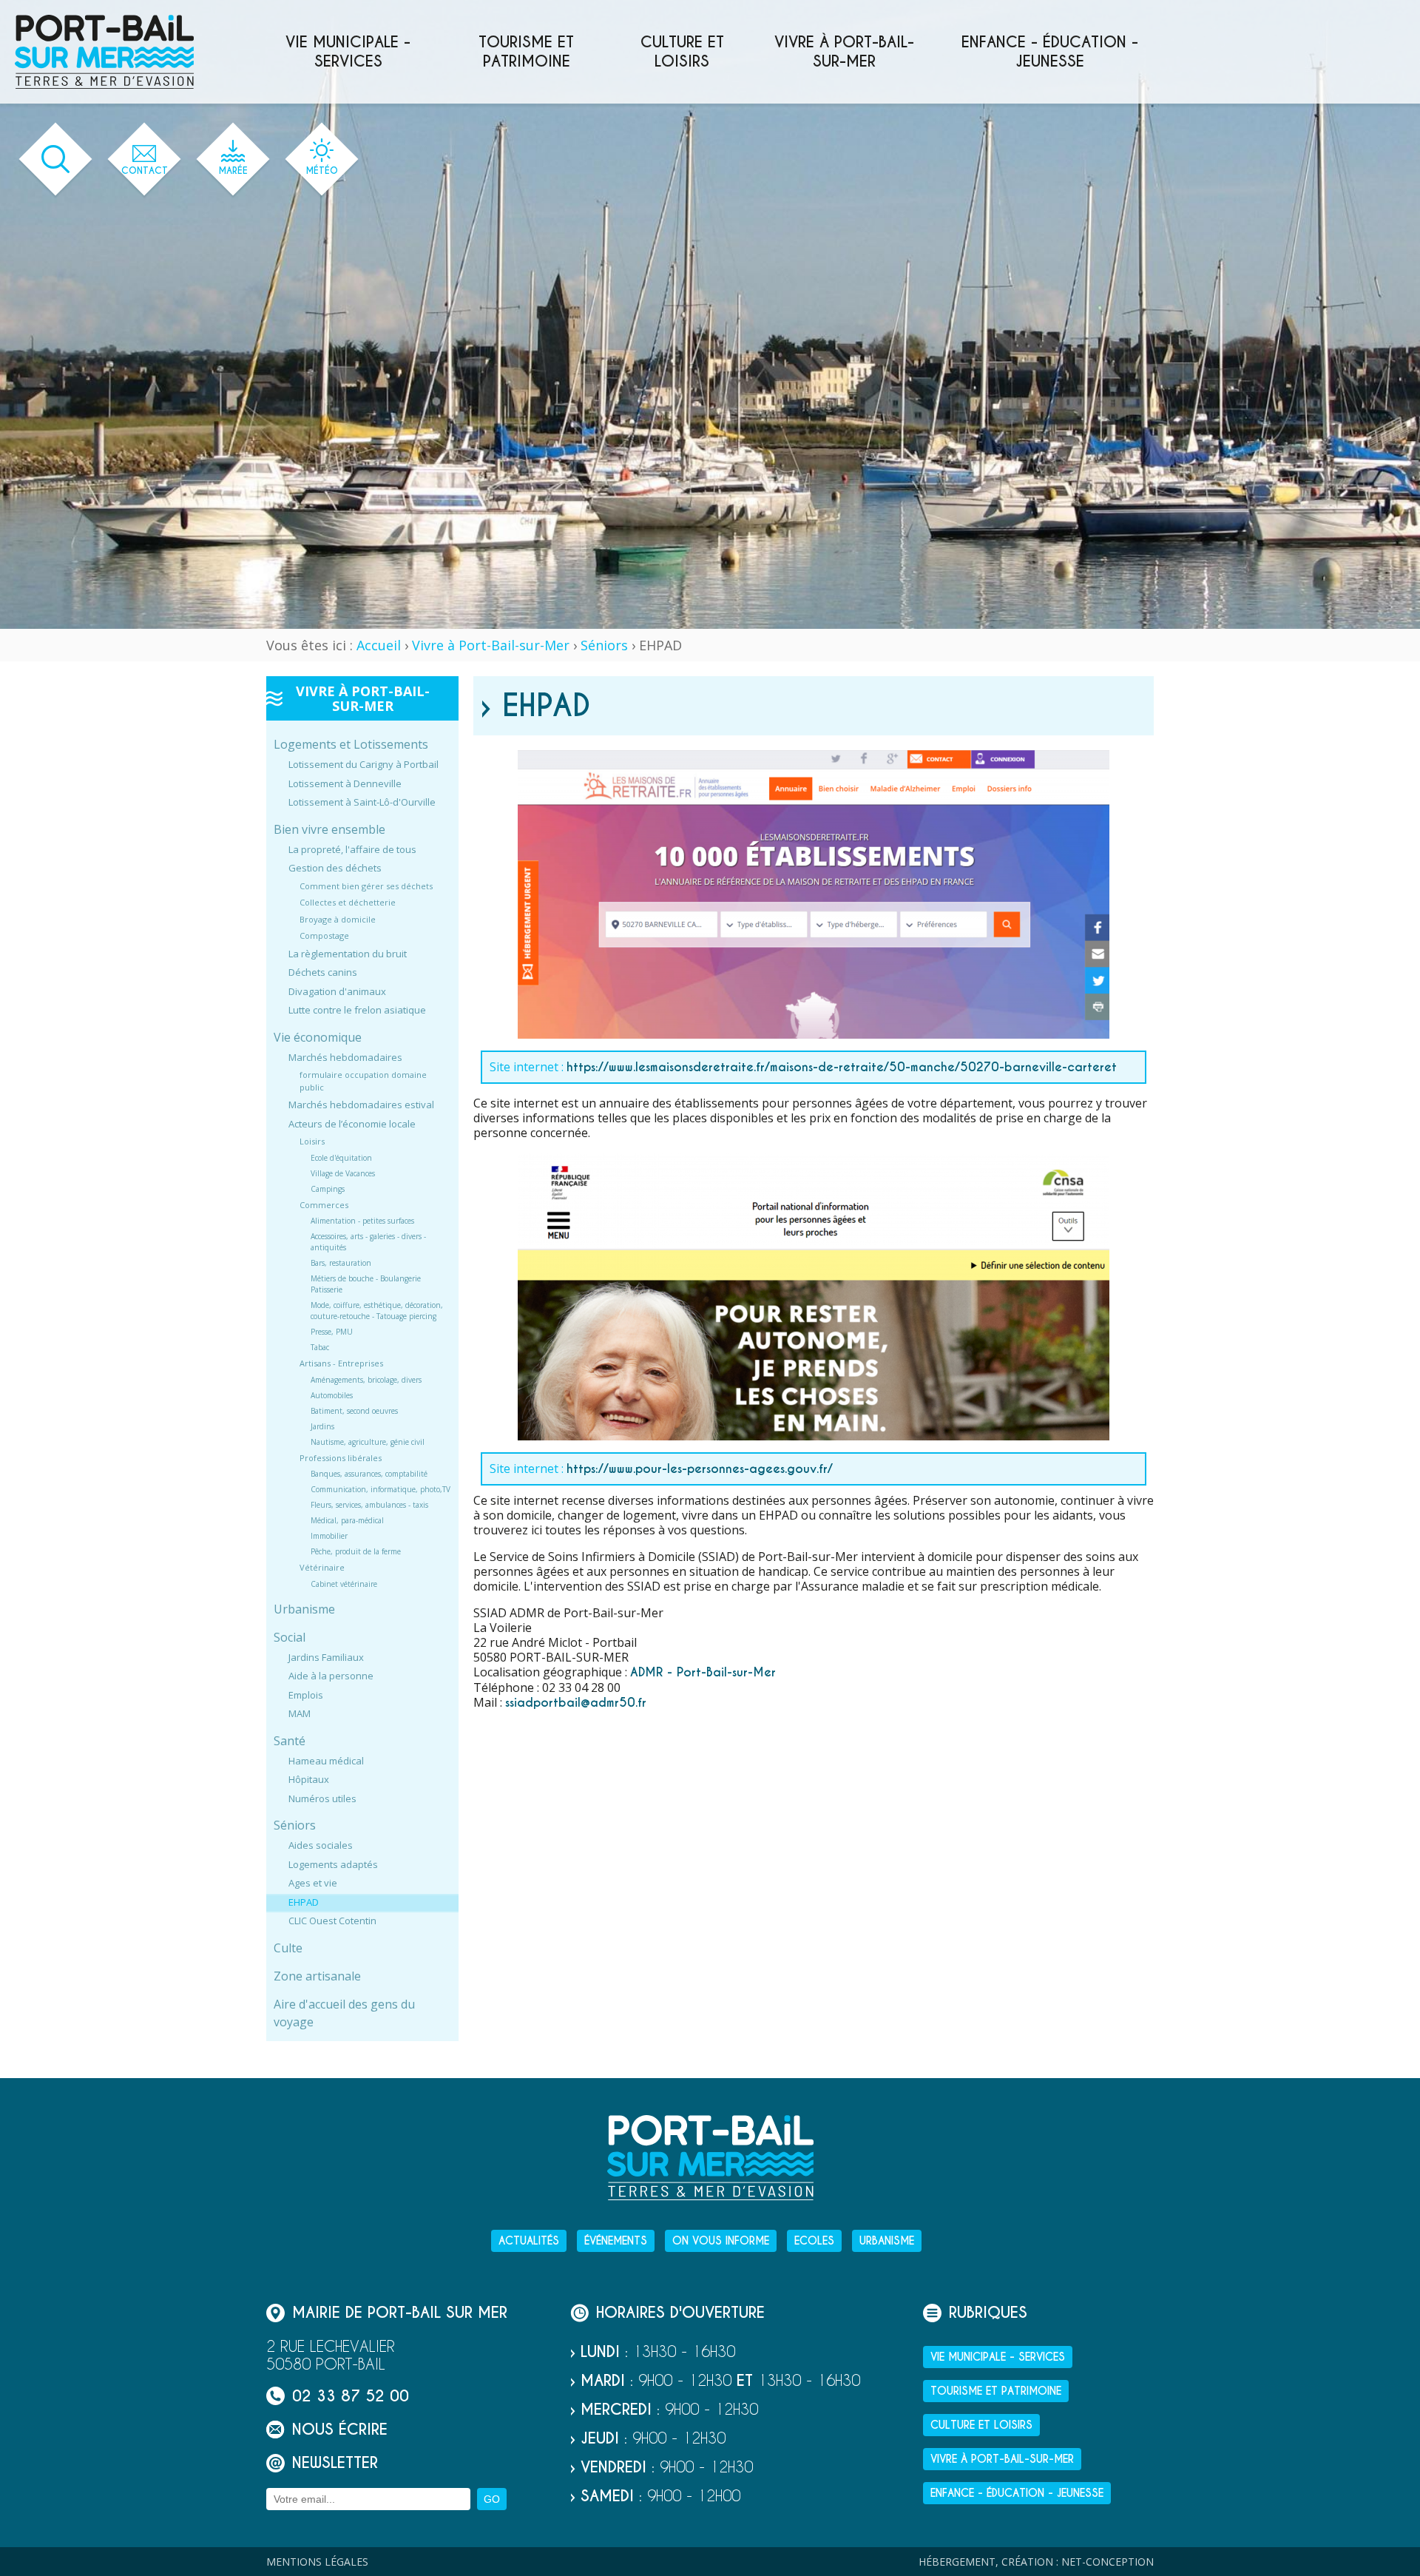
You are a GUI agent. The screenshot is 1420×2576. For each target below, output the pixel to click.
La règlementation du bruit (348, 954)
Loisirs (312, 1141)
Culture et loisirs (682, 52)
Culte (288, 1948)
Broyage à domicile (338, 919)
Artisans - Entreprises (341, 1363)
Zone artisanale (317, 1976)
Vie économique (318, 1037)
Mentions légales (317, 2562)
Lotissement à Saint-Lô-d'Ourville (362, 802)
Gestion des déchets (335, 868)
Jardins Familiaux (326, 1657)
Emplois (306, 1695)
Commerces (324, 1205)
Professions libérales (341, 1458)
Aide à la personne (331, 1676)
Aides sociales (321, 1845)
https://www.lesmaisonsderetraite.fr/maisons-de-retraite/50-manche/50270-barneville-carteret (842, 1067)
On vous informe (721, 2241)
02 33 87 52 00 (351, 2396)
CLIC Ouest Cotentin (332, 1921)
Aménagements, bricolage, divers (366, 1380)
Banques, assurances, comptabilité (369, 1474)
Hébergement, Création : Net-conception (1036, 2562)
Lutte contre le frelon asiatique (357, 1010)
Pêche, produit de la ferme (356, 1551)
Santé (290, 1741)
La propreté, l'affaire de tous (352, 849)
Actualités (529, 2241)
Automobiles (332, 1395)
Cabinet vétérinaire (344, 1584)
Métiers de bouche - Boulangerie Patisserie (366, 1284)
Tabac (320, 1347)
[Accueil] (104, 52)
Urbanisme (304, 1609)
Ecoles (814, 2241)
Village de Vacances (343, 1173)
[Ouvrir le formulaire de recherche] (56, 159)
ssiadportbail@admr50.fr (576, 1703)
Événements (616, 2241)
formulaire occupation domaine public (363, 1081)
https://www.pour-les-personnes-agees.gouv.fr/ (700, 1469)
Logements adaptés (333, 1864)
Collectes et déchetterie (348, 902)
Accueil (379, 645)
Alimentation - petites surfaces (362, 1221)
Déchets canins (323, 972)
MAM (300, 1713)
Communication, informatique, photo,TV (381, 1489)
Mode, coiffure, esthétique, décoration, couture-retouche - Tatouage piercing (377, 1311)
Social (290, 1637)
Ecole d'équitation (341, 1158)
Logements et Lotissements (351, 744)
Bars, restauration (341, 1263)
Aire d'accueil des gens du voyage (344, 2013)
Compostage (324, 935)
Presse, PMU (332, 1332)
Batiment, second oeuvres (354, 1411)
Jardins (322, 1426)
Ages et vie (313, 1883)
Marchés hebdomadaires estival (361, 1105)
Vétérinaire (322, 1567)
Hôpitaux (309, 1779)
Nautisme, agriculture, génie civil (368, 1442)
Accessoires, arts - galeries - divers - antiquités (368, 1242)
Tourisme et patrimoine (526, 52)
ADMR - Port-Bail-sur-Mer (703, 1672)
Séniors (604, 645)
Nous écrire (340, 2429)
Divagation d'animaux (337, 991)
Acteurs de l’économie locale (352, 1124)
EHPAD (304, 1902)
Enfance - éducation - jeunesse (1050, 52)
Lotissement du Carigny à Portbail (364, 764)
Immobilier (329, 1536)
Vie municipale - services (348, 52)
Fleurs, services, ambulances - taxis (369, 1505)
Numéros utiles (322, 1798)
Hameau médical (326, 1761)
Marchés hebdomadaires (345, 1057)
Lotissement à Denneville (345, 783)
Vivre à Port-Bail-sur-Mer (844, 52)
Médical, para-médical (347, 1520)
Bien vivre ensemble (329, 829)
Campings (328, 1189)
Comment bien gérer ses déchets (366, 886)
